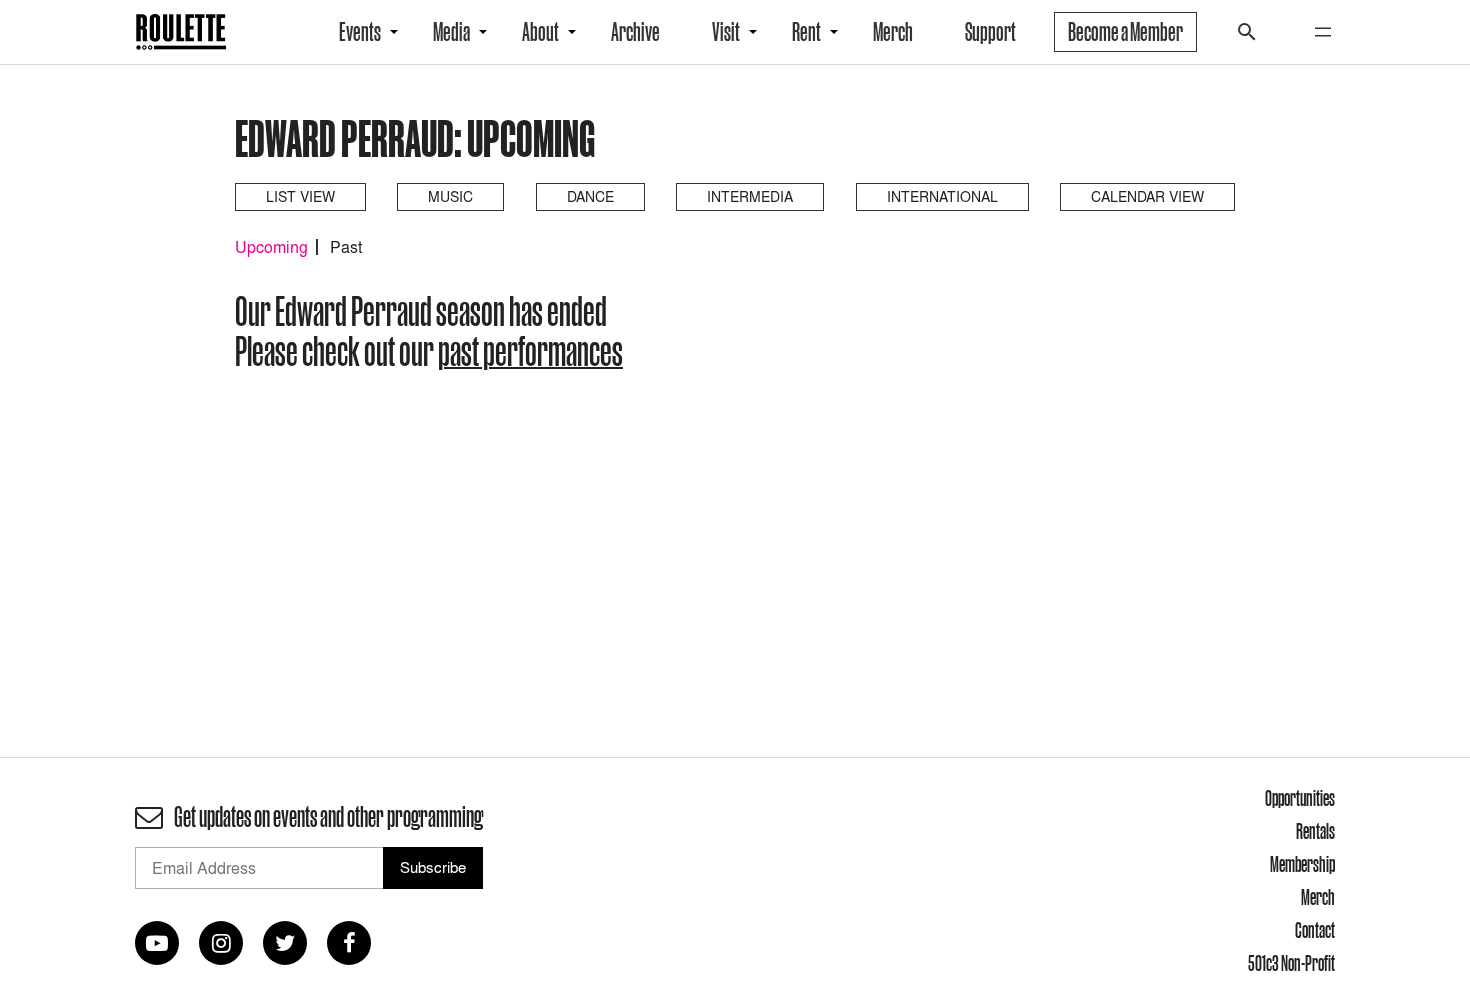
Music (450, 196)
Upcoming (271, 247)
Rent (806, 32)
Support (990, 32)
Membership (1302, 864)
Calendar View (1147, 196)
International (942, 196)
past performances (530, 351)
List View (300, 196)
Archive (635, 32)
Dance (590, 196)
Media (451, 32)
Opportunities (1300, 798)
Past (346, 247)
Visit (726, 32)
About (540, 32)
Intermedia (750, 196)
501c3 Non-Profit (1291, 963)
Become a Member (1125, 32)
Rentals (1315, 831)
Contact (1315, 930)
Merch (893, 32)
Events (360, 32)
